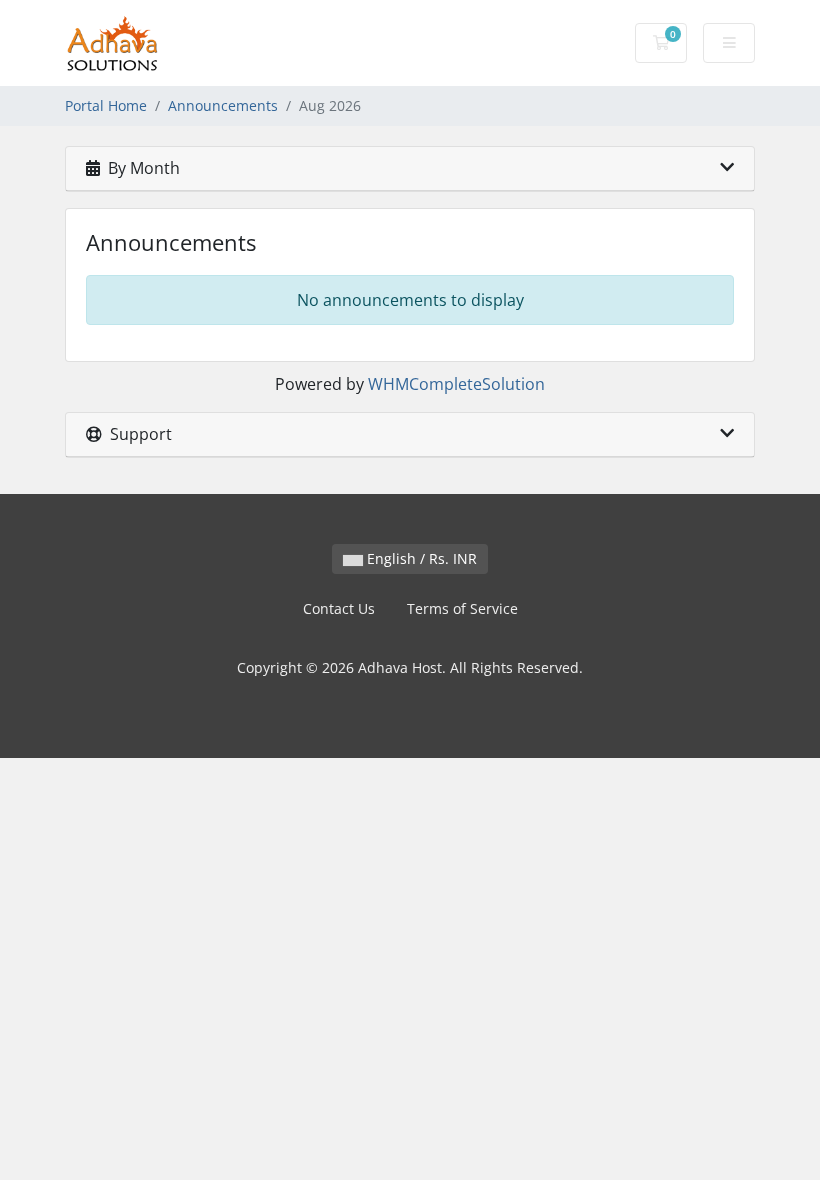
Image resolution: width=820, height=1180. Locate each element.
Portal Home (106, 105)
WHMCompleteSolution (456, 384)
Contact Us (339, 608)
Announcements (223, 105)
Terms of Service (462, 608)
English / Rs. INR (420, 558)
